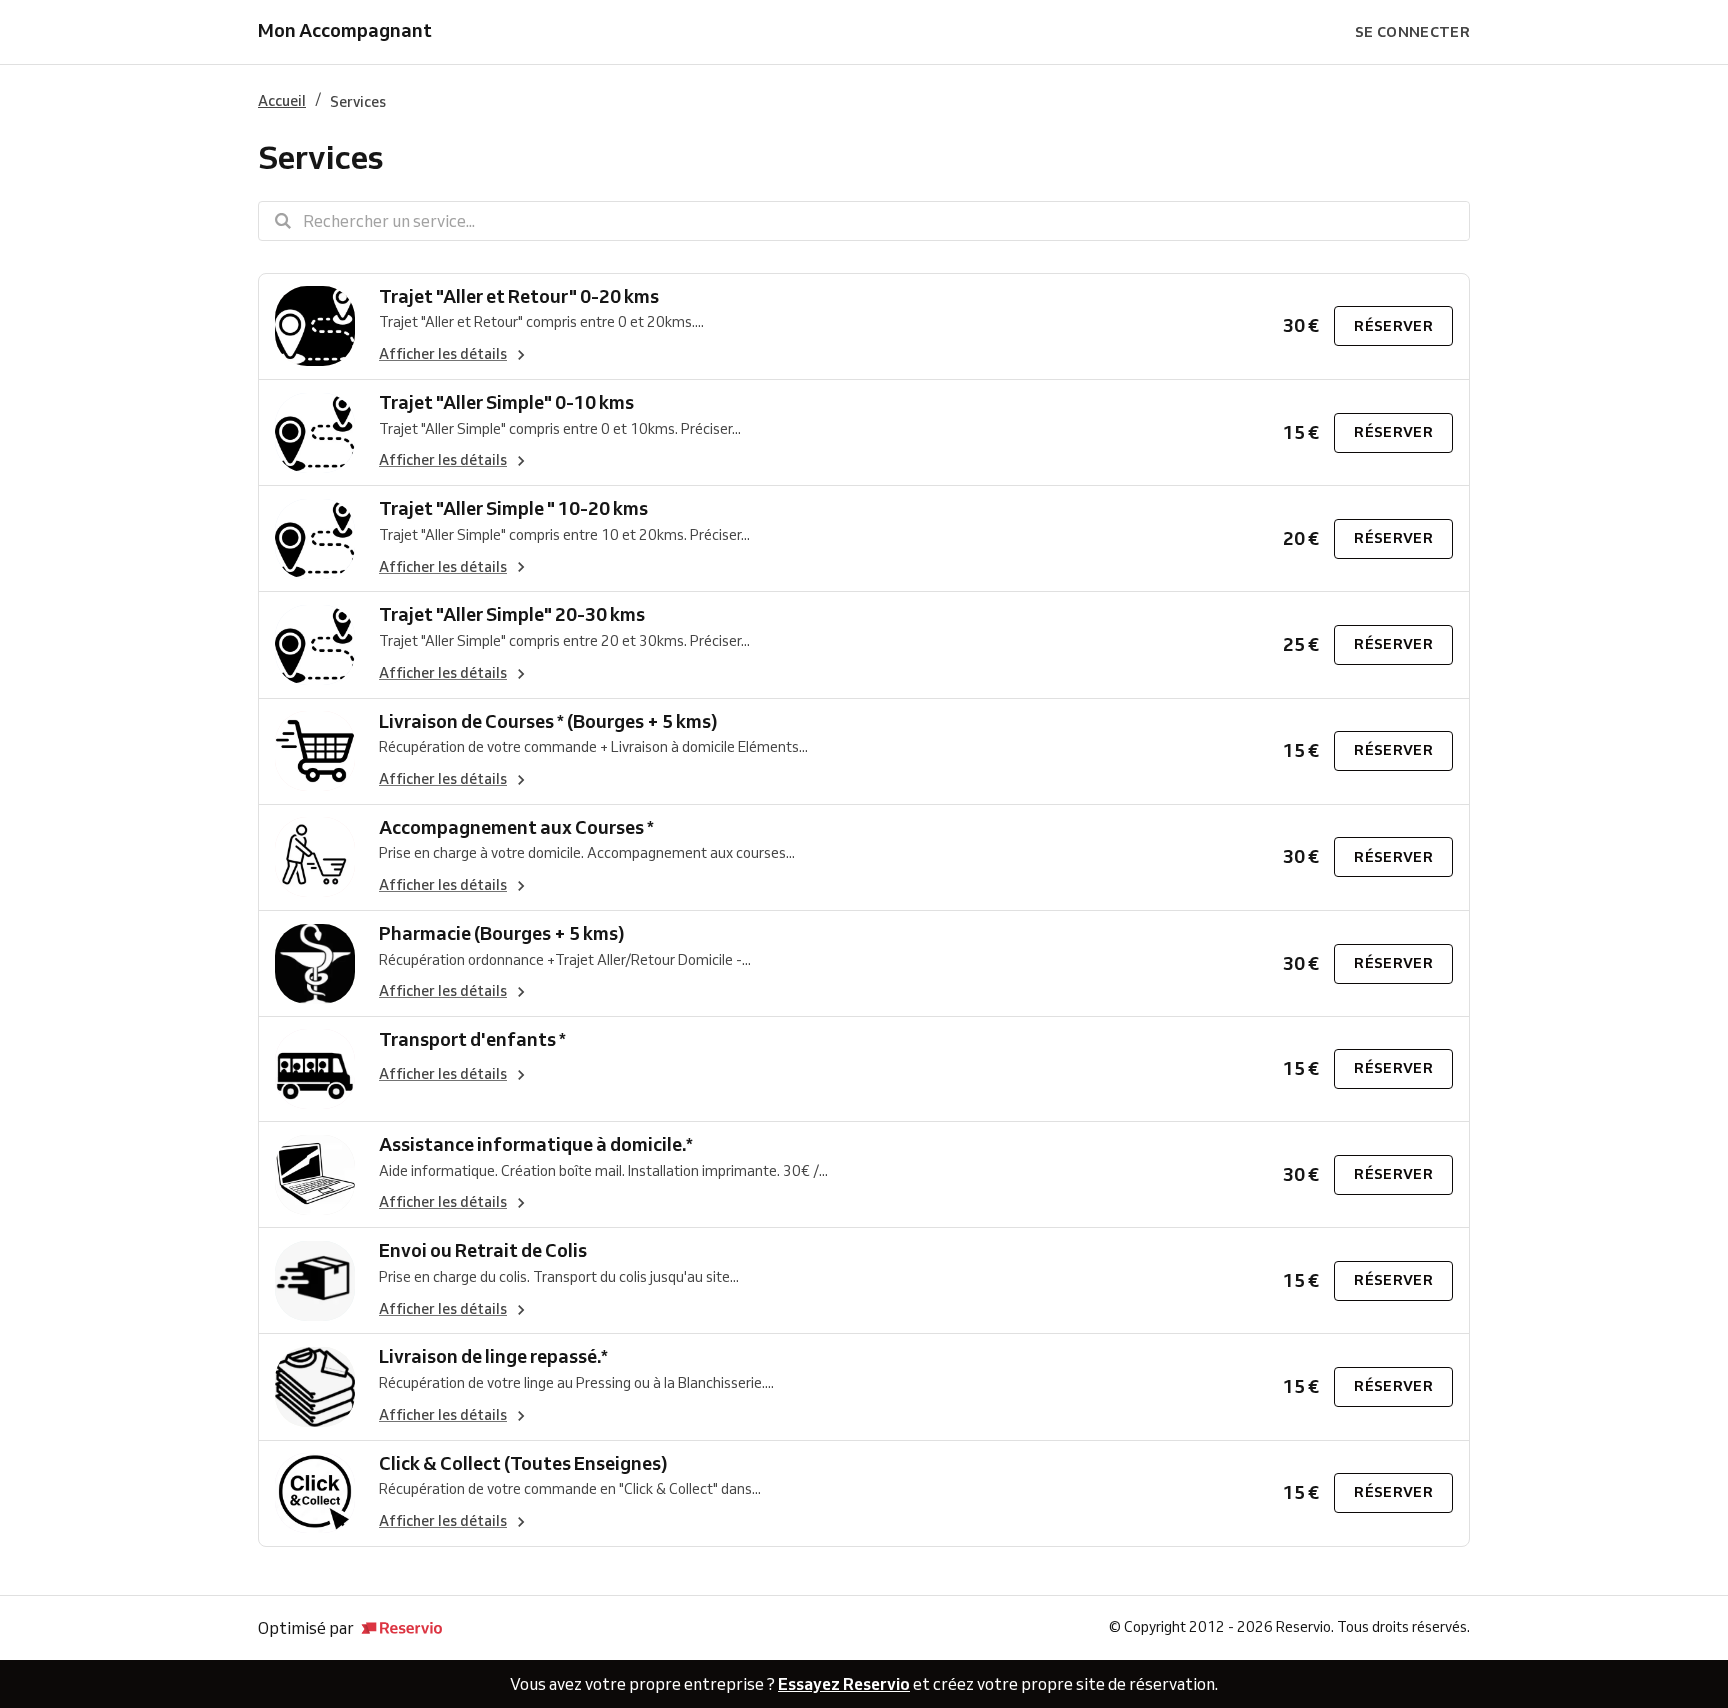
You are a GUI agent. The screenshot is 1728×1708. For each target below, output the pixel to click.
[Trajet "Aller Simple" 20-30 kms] (315, 644)
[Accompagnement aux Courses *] (315, 857)
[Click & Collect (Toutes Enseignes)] (315, 1493)
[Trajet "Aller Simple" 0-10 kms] (315, 432)
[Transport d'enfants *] (315, 1069)
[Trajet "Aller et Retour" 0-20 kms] (315, 326)
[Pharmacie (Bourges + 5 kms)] (315, 963)
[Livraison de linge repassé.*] (315, 1386)
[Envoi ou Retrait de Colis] (315, 1280)
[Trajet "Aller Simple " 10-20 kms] (315, 538)
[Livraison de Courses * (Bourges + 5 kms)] (315, 751)
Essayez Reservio (844, 1684)
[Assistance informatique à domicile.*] (315, 1174)
